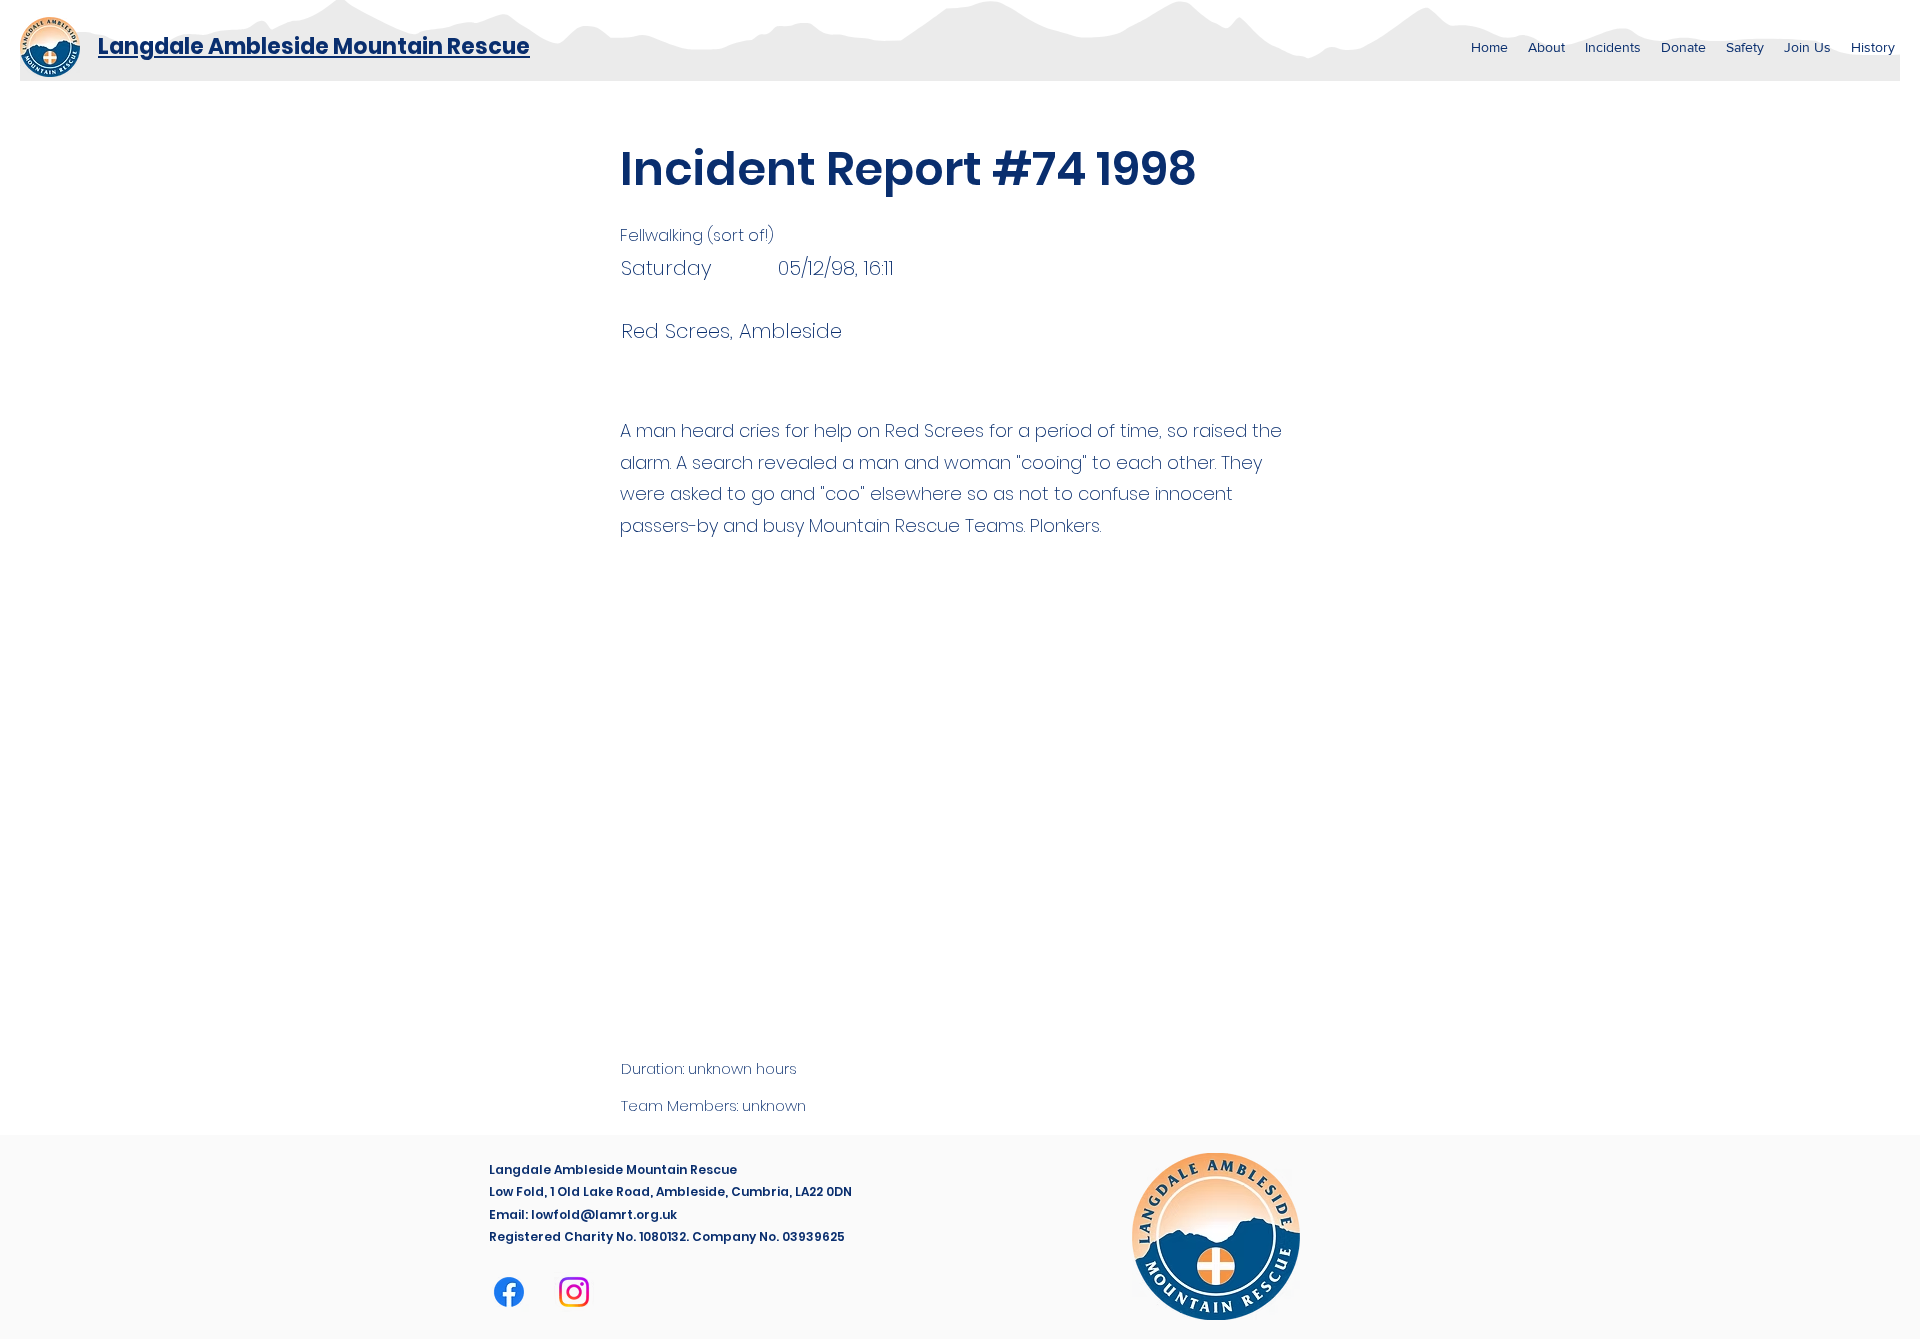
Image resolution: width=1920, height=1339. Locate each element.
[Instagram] (574, 1292)
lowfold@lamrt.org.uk (604, 1214)
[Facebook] (509, 1292)
